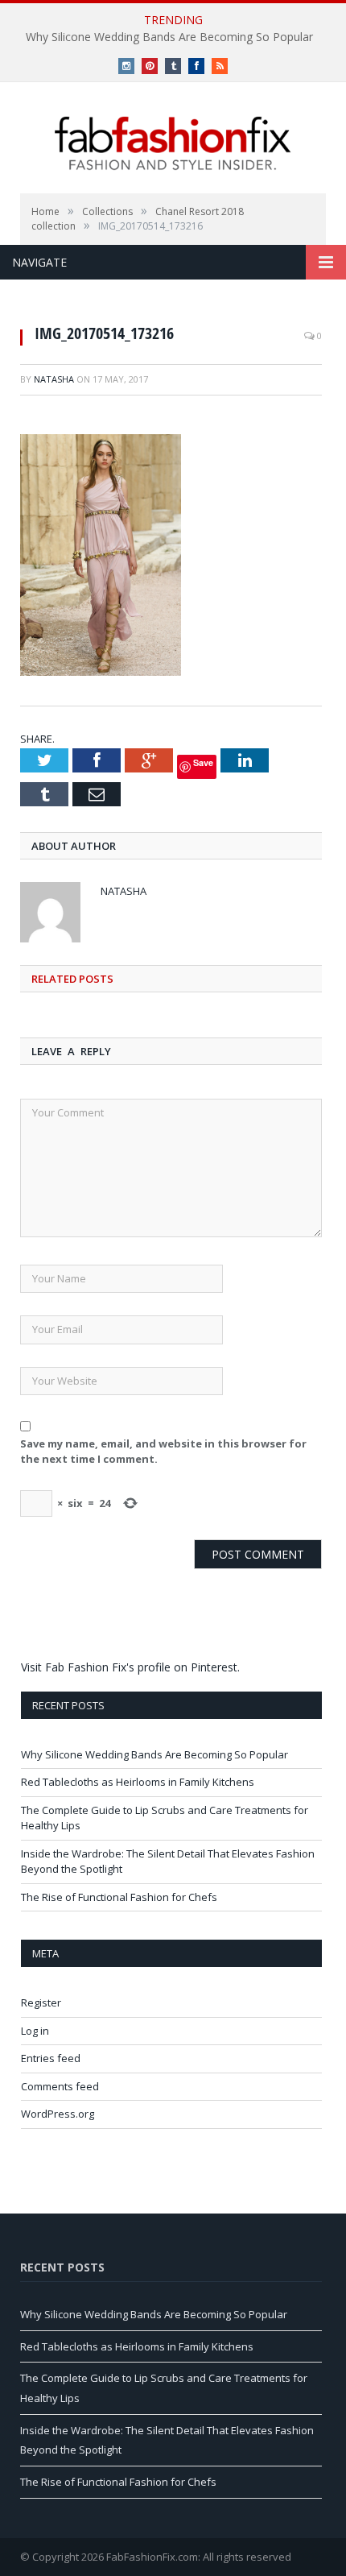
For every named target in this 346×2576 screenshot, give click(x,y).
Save (203, 762)
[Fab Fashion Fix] (173, 143)
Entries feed (51, 2058)
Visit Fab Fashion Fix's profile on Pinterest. (130, 1667)
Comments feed (60, 2086)
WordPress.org (58, 2114)
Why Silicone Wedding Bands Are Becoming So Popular (169, 37)
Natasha (54, 379)
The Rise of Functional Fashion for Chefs (119, 1897)
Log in (35, 2031)
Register (41, 2002)
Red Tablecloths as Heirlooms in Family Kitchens (138, 1782)
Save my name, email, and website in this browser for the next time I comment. (163, 1452)
